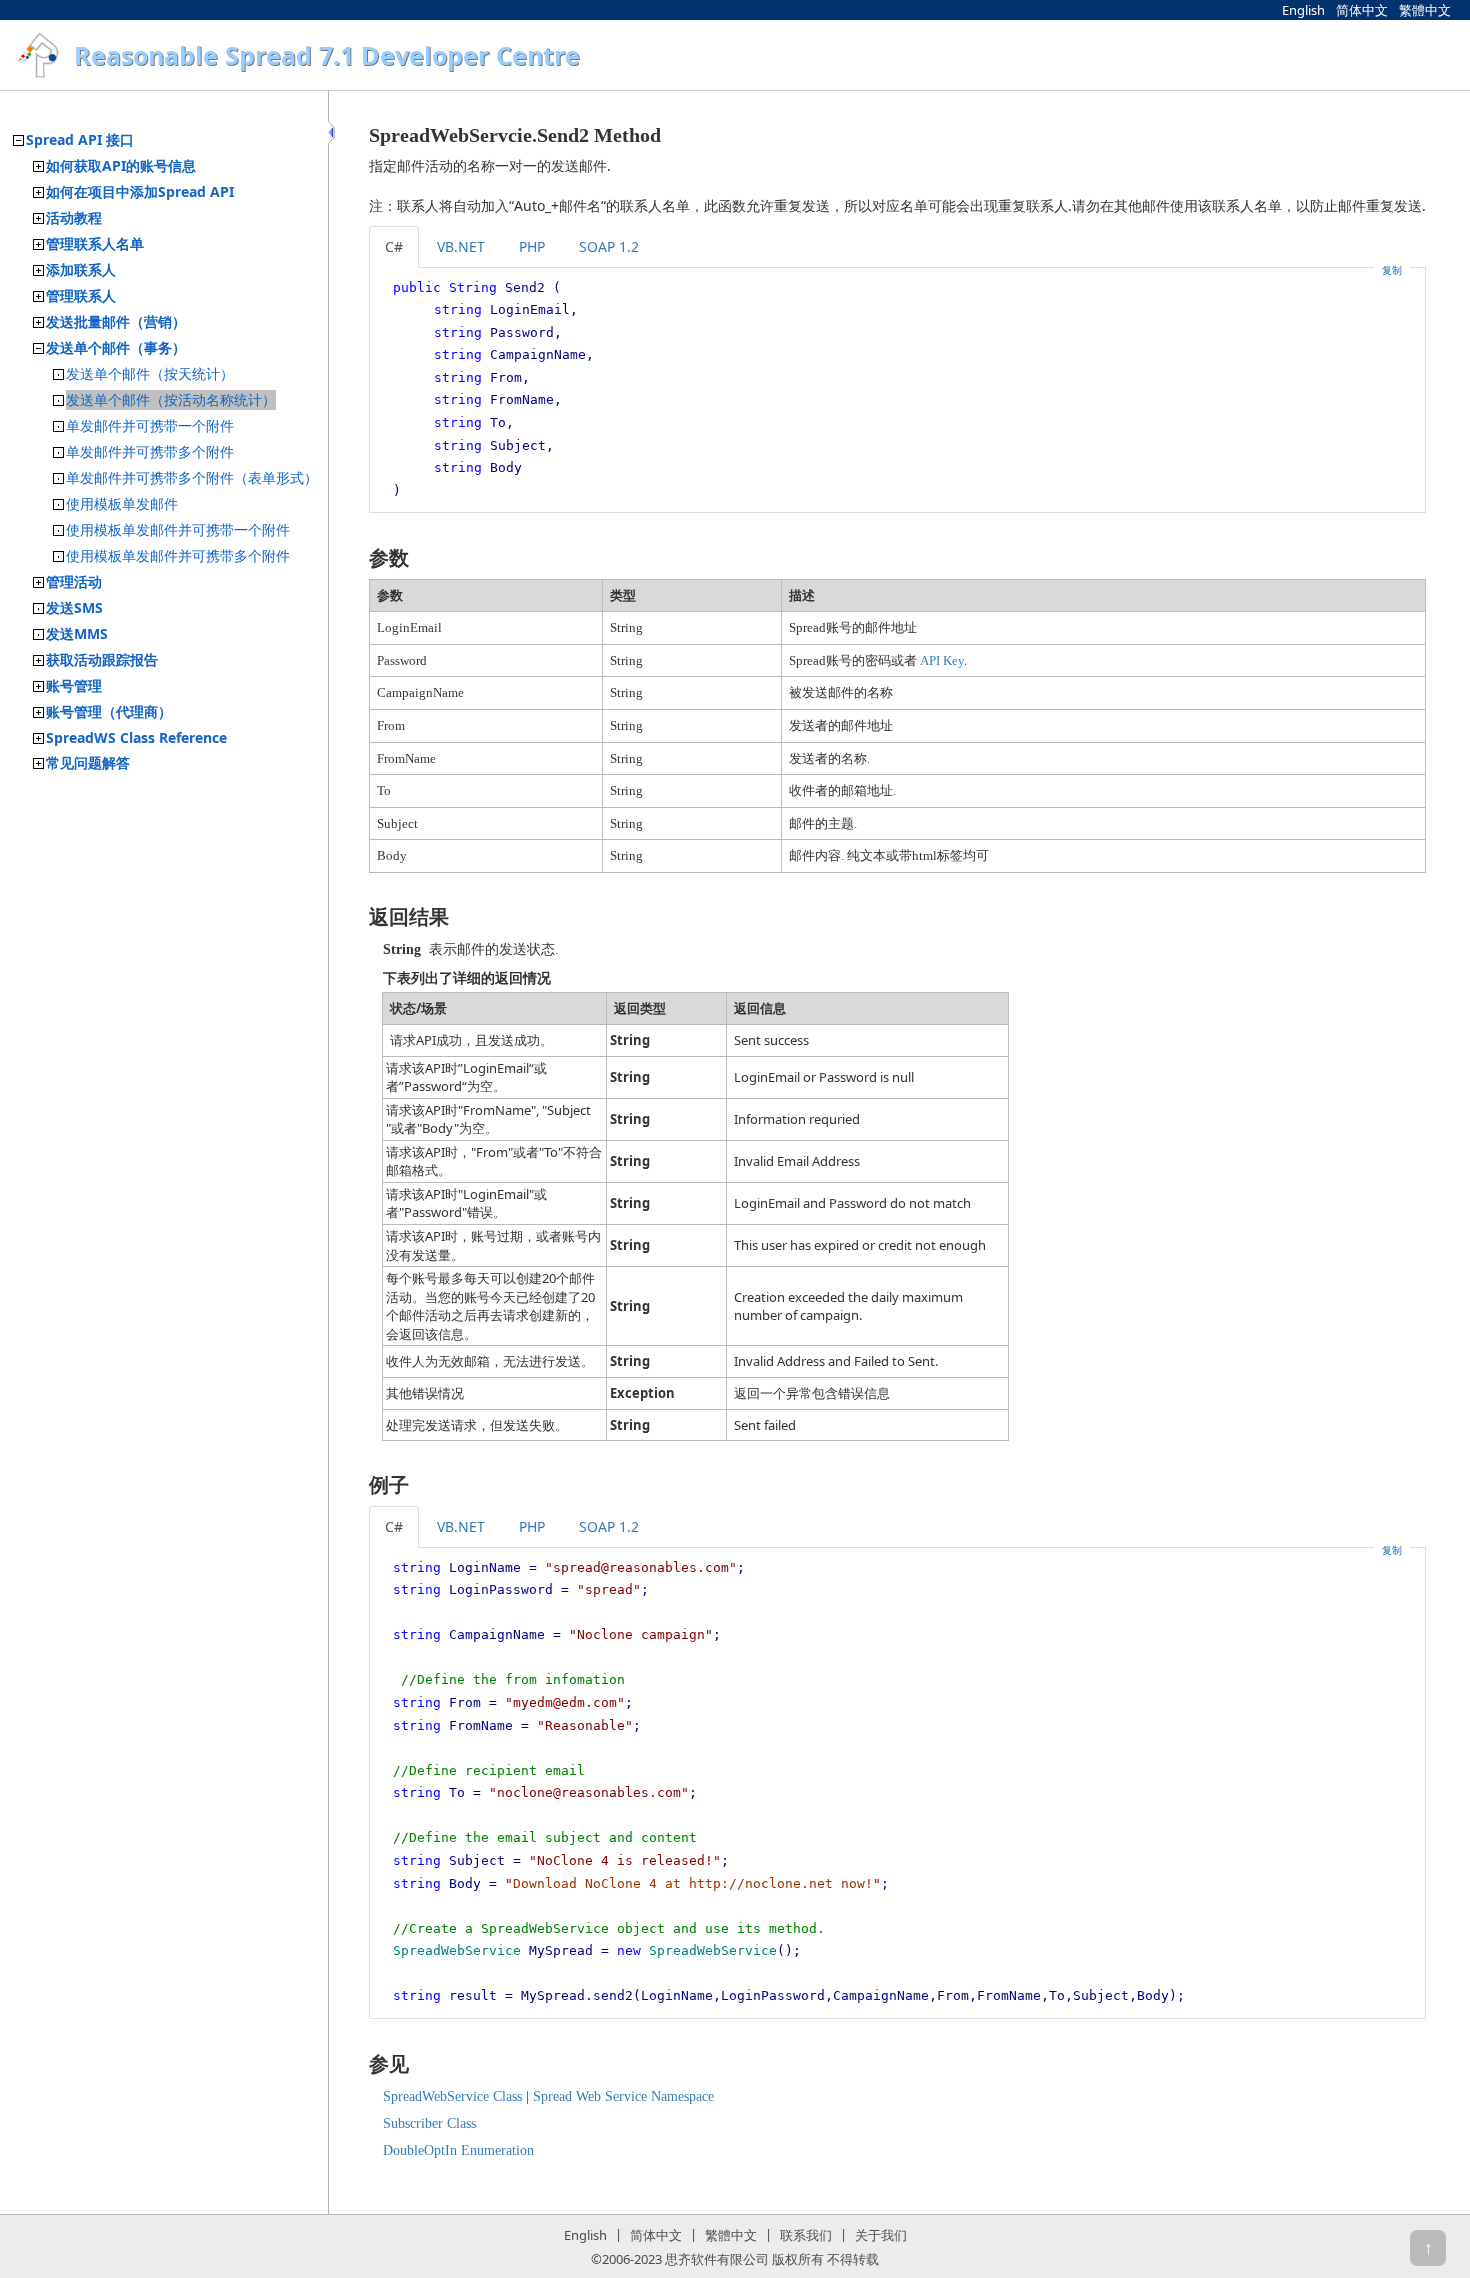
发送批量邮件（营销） (116, 321)
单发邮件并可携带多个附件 (150, 451)
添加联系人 (81, 269)
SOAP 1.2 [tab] (609, 246)
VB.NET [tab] (461, 246)
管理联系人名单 (95, 243)
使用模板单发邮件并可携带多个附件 (178, 555)
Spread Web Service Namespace (623, 2096)
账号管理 (74, 685)
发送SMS (74, 607)
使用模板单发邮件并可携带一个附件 (178, 529)
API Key (942, 660)
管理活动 (74, 581)
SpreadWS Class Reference (136, 737)
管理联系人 (81, 295)
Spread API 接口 (80, 139)
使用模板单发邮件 (122, 503)
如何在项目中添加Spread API (140, 191)
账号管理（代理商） (109, 711)
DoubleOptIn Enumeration (458, 2150)
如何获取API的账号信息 (121, 165)
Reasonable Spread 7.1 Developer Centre (327, 55)
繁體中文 (1425, 10)
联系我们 (806, 2235)
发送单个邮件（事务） (116, 347)
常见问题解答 (88, 762)
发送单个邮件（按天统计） (150, 373)
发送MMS (77, 633)
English (1303, 10)
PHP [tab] (532, 246)
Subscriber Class (429, 2123)
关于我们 (881, 2235)
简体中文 (1362, 10)
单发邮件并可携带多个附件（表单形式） (192, 477)
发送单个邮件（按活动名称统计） (171, 399)
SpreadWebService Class (452, 2096)
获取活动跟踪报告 (102, 659)
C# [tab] (394, 246)
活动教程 (74, 217)
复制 (1392, 270)
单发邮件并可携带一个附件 (150, 425)
